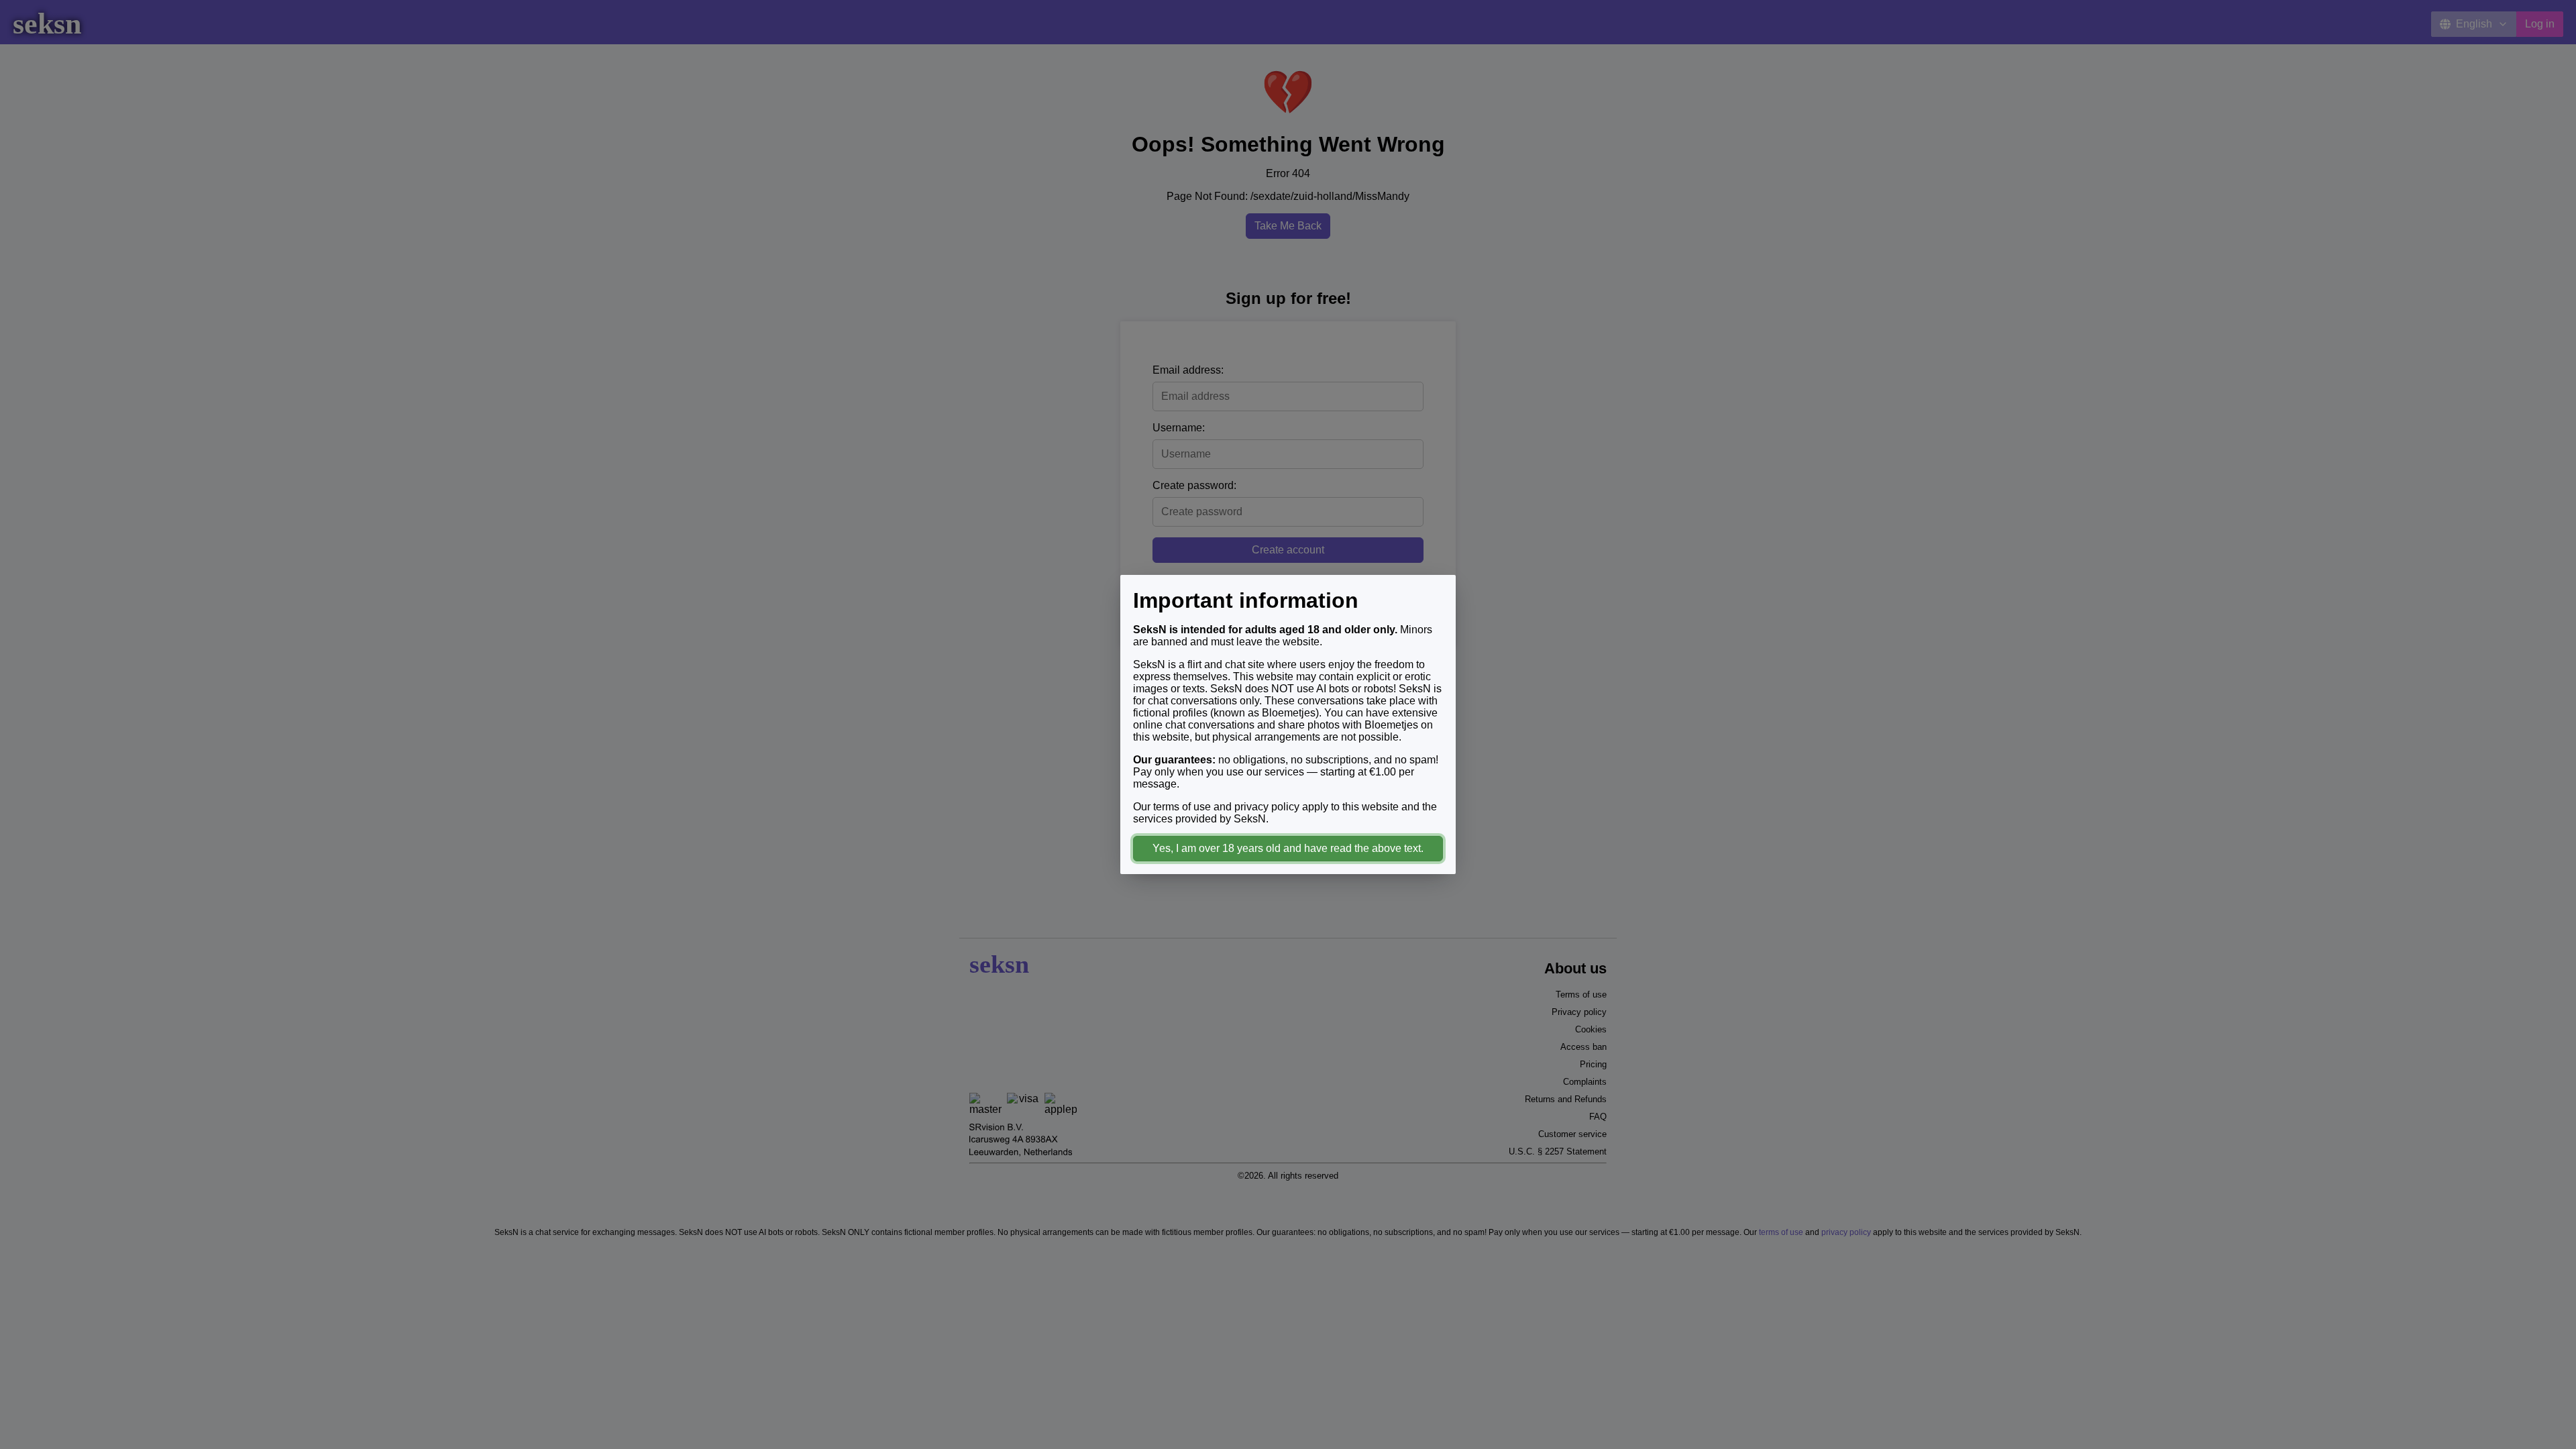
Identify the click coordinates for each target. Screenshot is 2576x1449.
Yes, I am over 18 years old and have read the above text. (1288, 848)
